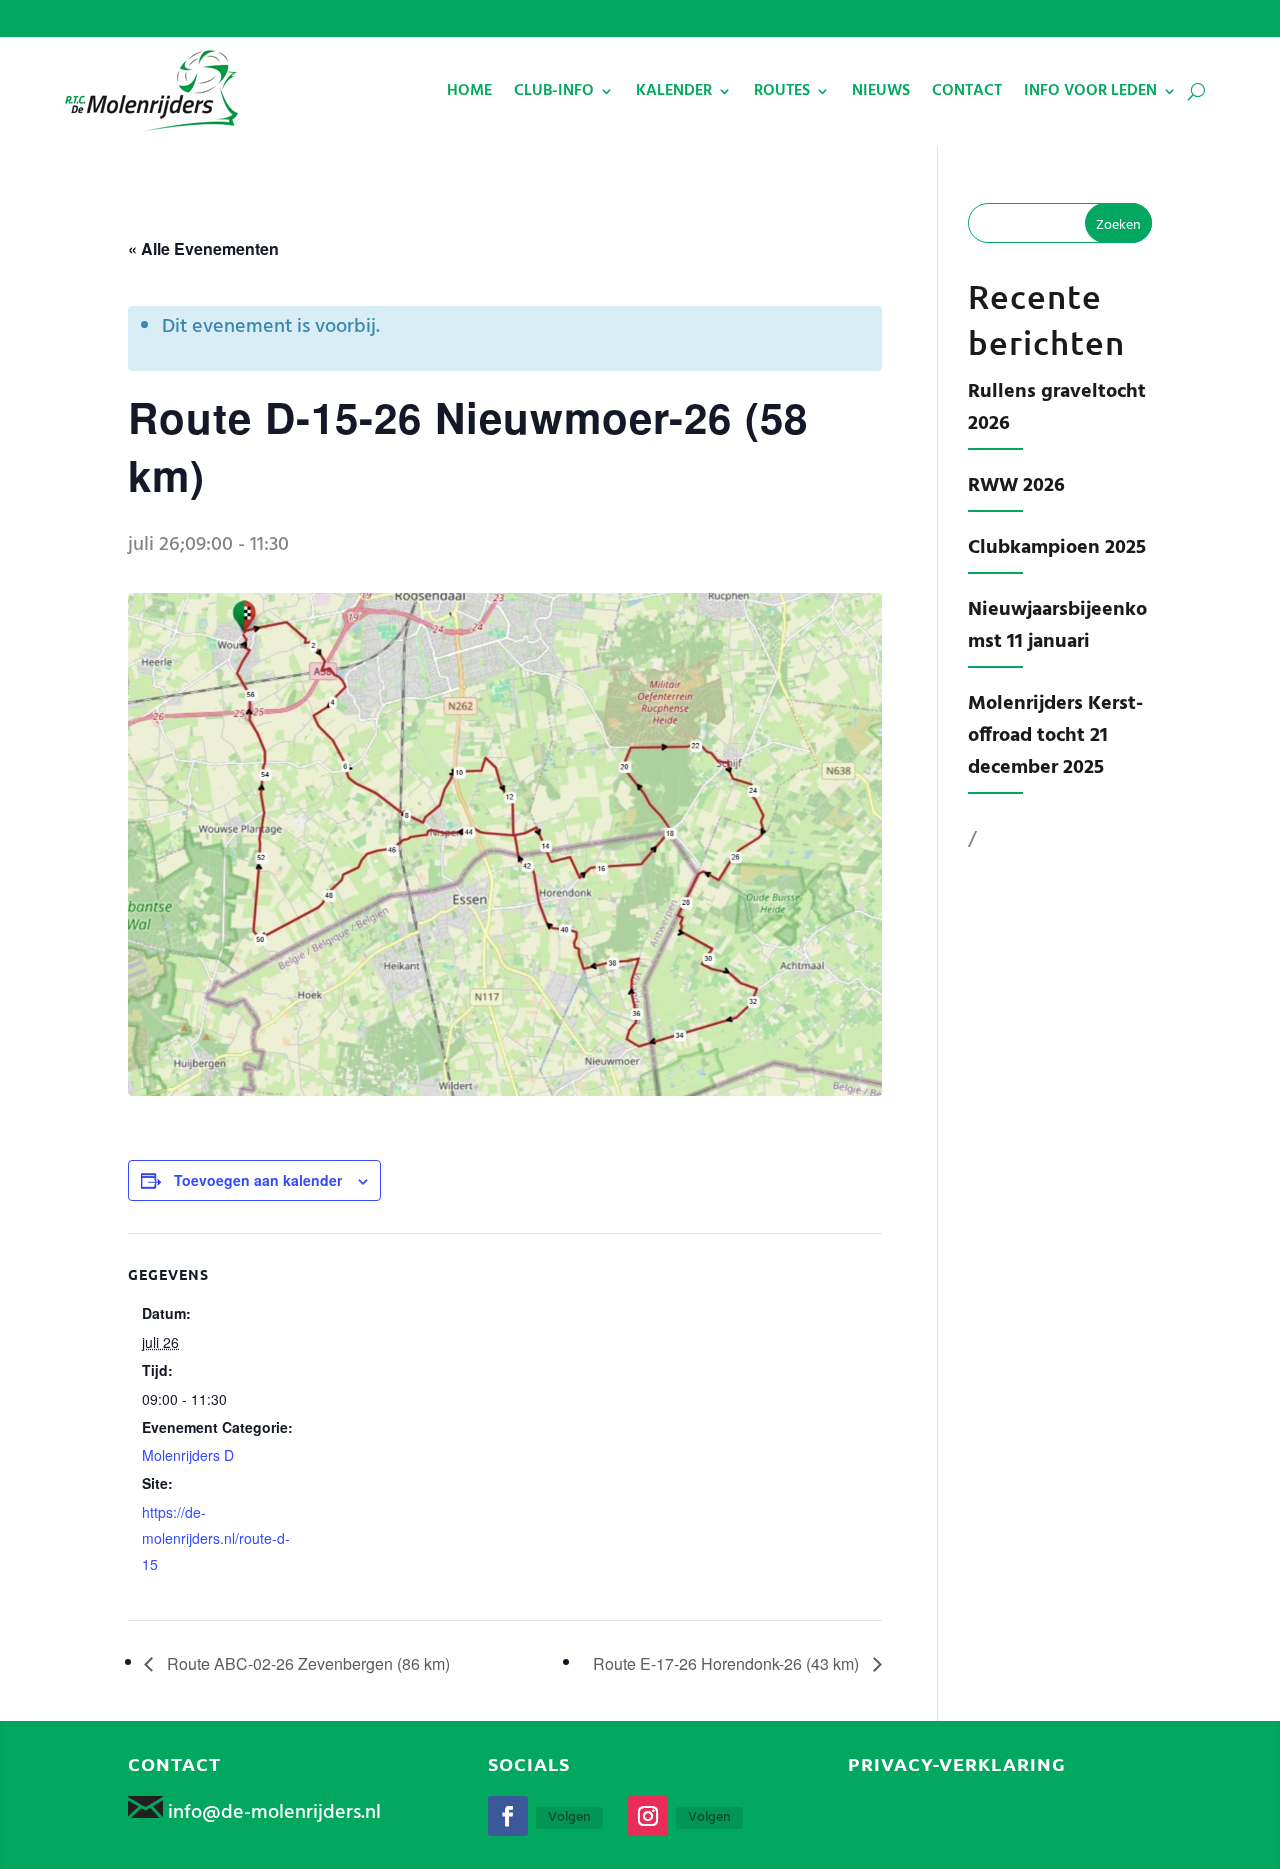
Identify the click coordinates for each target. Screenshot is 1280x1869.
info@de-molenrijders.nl (274, 1813)
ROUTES (782, 91)
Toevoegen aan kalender (258, 1180)
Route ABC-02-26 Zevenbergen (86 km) (306, 1663)
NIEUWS (881, 91)
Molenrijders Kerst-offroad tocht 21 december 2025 (1055, 736)
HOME (469, 91)
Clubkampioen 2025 (1057, 548)
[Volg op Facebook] (508, 1816)
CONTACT (967, 91)
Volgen (569, 1818)
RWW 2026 (1016, 486)
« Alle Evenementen (203, 248)
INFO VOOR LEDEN (1090, 91)
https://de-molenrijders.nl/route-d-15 (216, 1538)
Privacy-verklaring (957, 1763)
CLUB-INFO (554, 91)
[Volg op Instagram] (648, 1816)
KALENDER (674, 91)
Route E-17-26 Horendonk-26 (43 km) (728, 1663)
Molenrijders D (188, 1455)
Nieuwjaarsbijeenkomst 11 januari (1057, 626)
